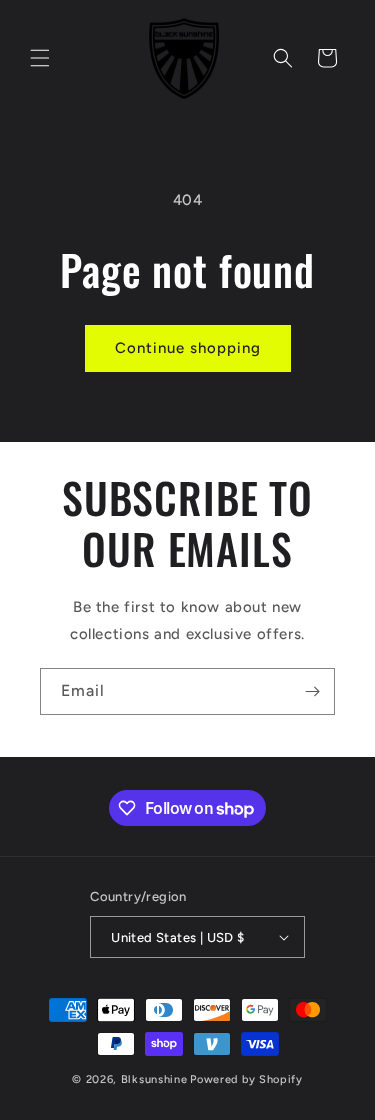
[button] (40, 58)
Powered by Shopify (246, 1079)
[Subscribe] (312, 691)
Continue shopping (188, 348)
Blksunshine (154, 1079)
